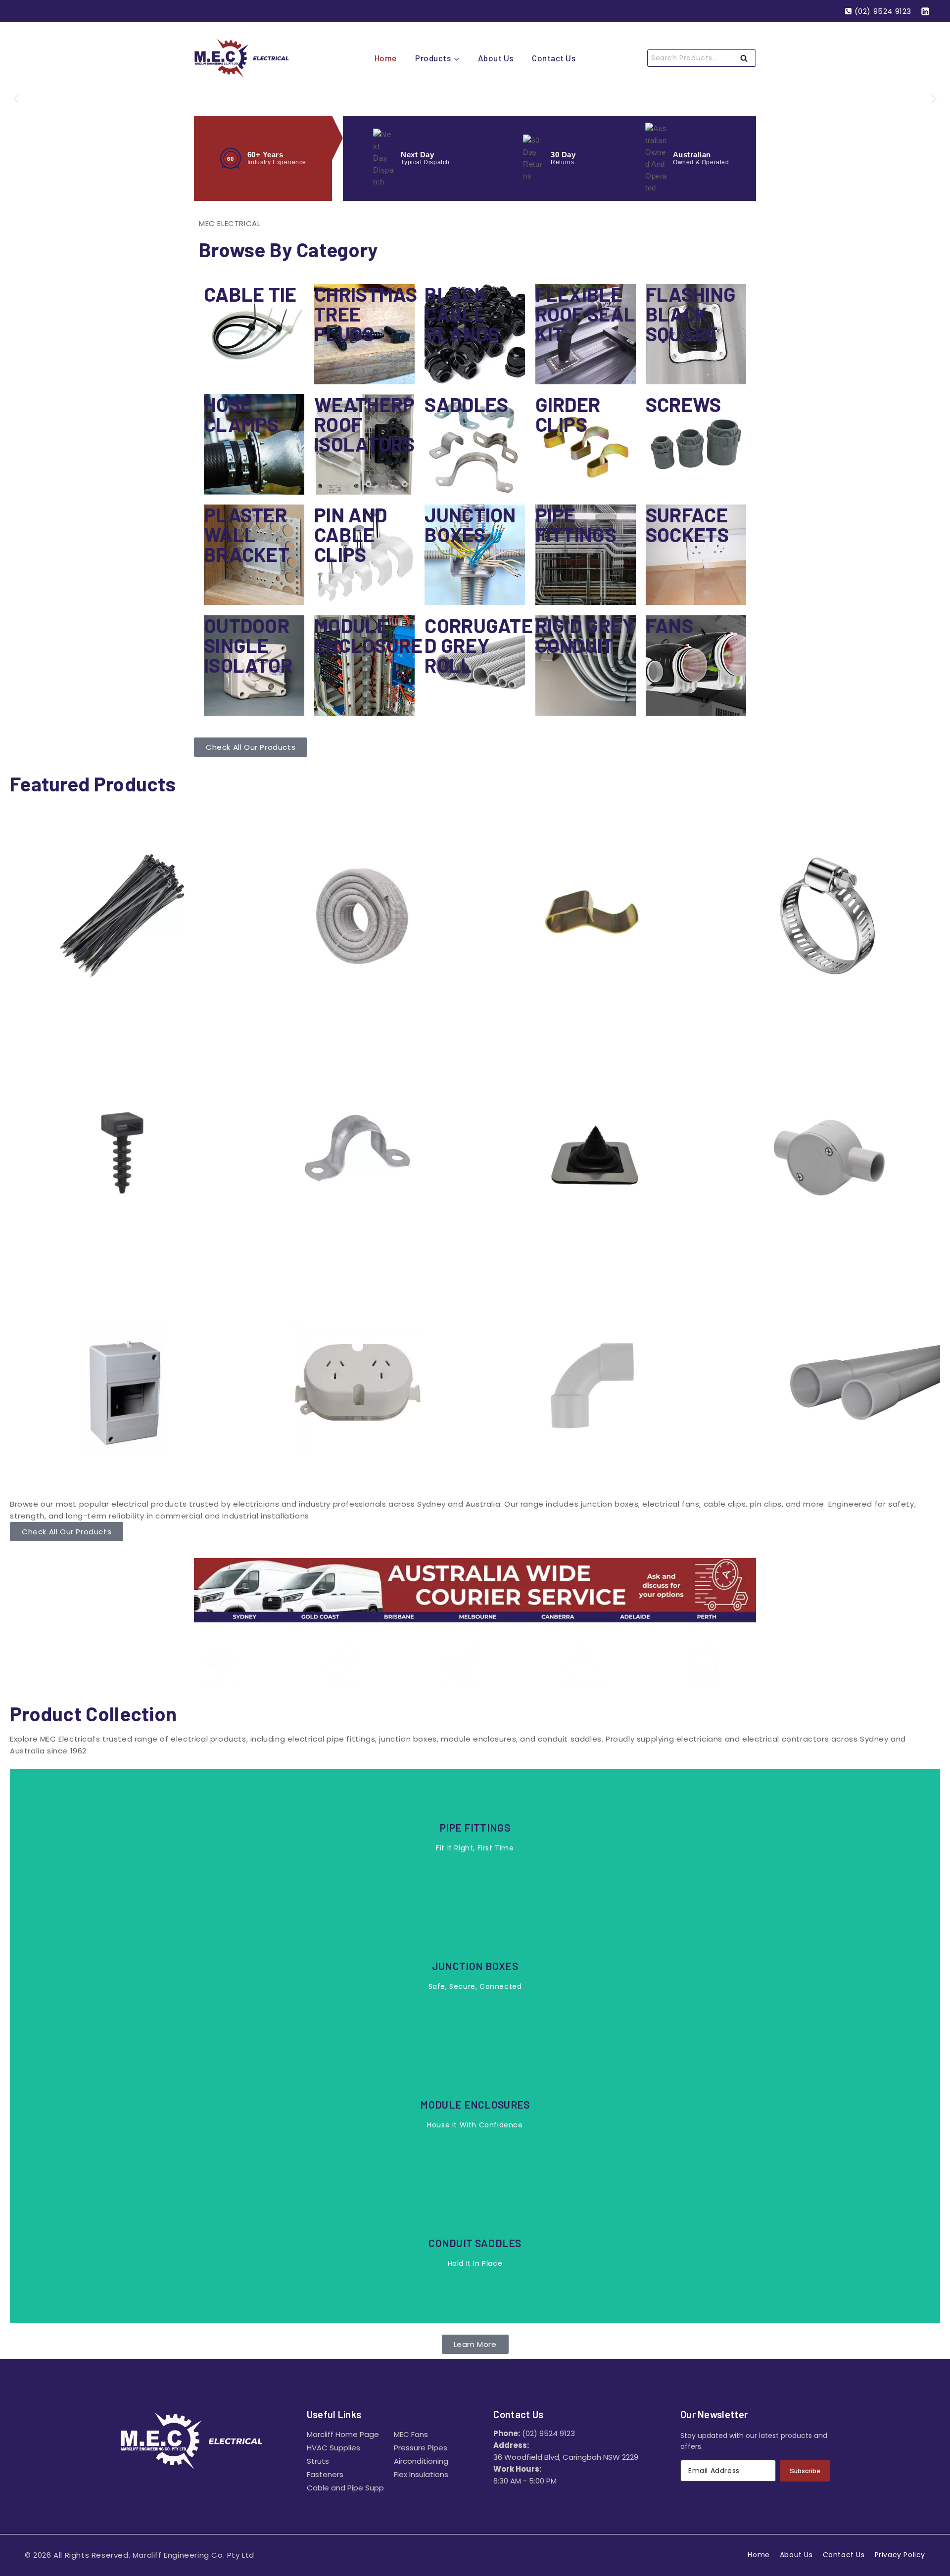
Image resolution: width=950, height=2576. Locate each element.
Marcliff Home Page (343, 2434)
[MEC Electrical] (243, 58)
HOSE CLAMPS (241, 414)
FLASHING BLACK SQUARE (691, 314)
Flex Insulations (421, 2474)
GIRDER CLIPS (568, 414)
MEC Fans (411, 2434)
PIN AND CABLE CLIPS (351, 534)
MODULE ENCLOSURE (368, 635)
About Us (496, 58)
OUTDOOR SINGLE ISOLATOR (248, 645)
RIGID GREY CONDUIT (585, 635)
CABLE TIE (250, 294)
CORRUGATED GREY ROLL (479, 645)
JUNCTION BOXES (470, 524)
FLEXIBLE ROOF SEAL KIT (586, 314)
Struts (318, 2461)
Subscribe (805, 2470)
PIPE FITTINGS (576, 524)
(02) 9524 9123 (548, 2433)
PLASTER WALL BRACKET (247, 534)
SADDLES (466, 404)
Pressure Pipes (421, 2448)
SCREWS (684, 404)
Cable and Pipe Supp (345, 2488)
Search (747, 59)
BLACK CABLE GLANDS (462, 314)
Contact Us (554, 58)
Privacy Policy (900, 2555)
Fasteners (325, 2474)
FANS (669, 625)
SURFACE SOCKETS (687, 524)
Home (386, 58)
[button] (16, 99)
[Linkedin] (925, 11)
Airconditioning (421, 2461)
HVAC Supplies (333, 2448)
